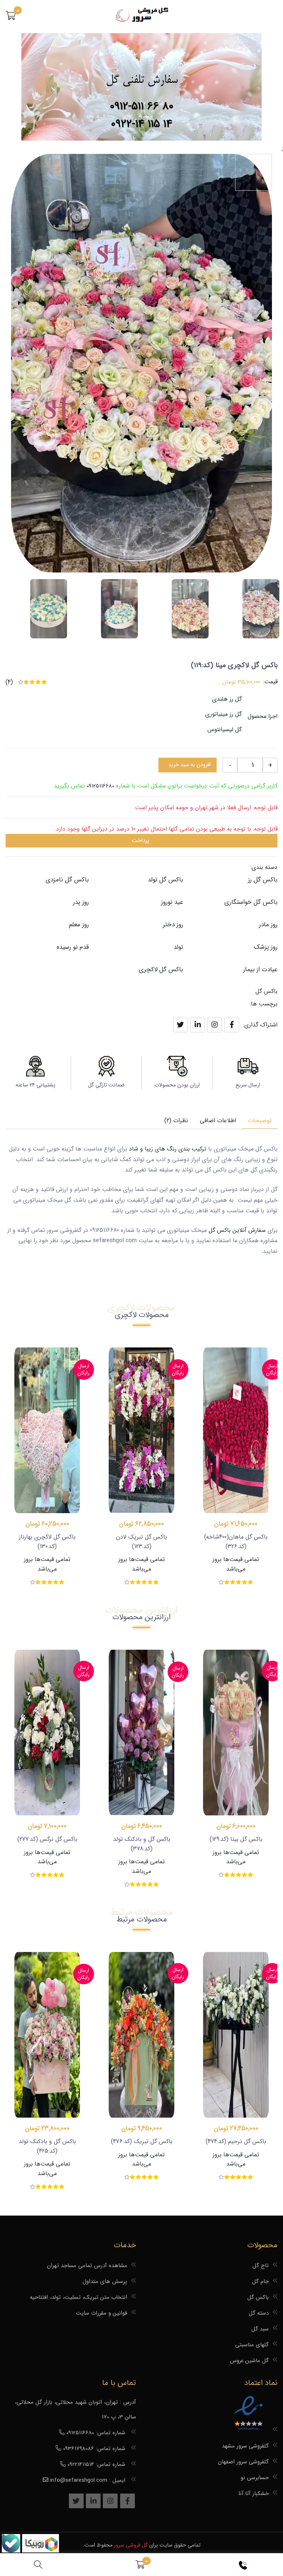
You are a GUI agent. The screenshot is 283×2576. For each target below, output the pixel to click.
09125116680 (100, 786)
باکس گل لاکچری (161, 970)
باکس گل (266, 991)
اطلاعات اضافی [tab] (218, 1120)
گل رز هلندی (227, 699)
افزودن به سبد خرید (190, 765)
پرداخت (141, 841)
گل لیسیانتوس (225, 730)
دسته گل (259, 2313)
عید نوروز (172, 902)
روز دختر (173, 925)
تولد (178, 947)
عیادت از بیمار (260, 970)
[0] (11, 17)
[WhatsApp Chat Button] (40, 2551)
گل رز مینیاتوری (223, 714)
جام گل (260, 2281)
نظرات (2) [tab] (176, 1120)
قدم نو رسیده (73, 947)
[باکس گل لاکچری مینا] (261, 609)
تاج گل (261, 2266)
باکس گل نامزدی (67, 880)
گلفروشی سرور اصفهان (243, 2462)
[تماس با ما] (244, 2565)
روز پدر (81, 902)
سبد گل (260, 2329)
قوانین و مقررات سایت (102, 2313)
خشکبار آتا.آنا (254, 2494)
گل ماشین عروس (249, 2361)
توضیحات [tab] (260, 1120)
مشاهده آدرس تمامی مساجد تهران (87, 2266)
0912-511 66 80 (142, 107)
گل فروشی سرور (131, 2545)
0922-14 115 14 (142, 124)
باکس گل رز (263, 880)
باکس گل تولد (165, 880)
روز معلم (79, 925)
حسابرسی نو (255, 2478)
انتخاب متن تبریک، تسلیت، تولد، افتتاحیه (78, 2297)
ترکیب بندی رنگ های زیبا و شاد (168, 1149)
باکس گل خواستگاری (251, 902)
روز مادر (268, 925)
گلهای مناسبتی (252, 2345)
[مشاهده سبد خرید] (140, 2565)
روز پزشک (266, 947)
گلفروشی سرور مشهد (245, 2446)
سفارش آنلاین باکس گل (237, 1230)
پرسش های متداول (105, 2281)
